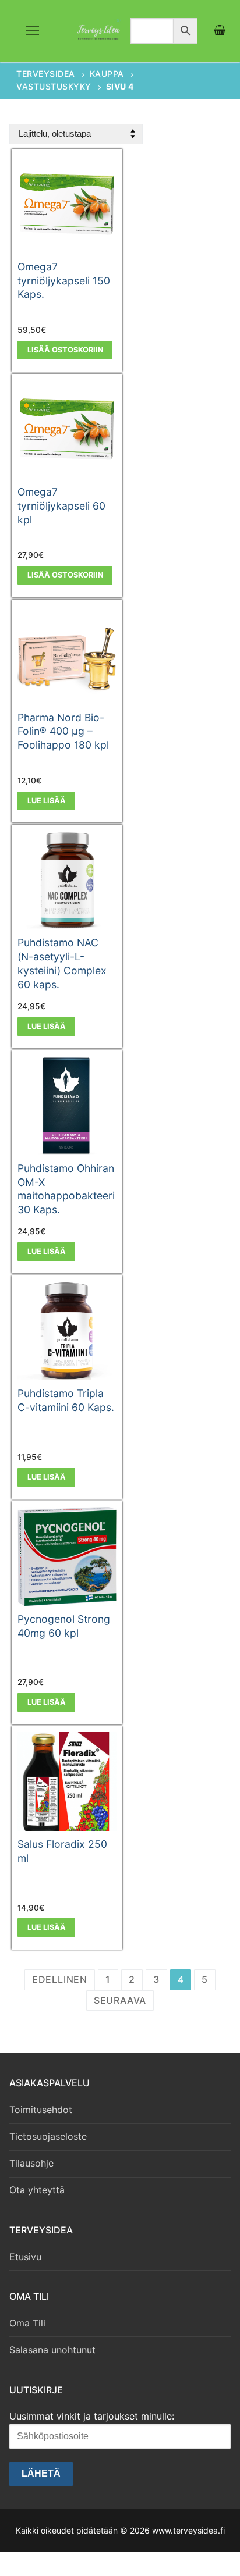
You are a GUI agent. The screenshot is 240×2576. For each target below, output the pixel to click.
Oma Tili (27, 2323)
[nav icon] (33, 31)
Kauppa (107, 74)
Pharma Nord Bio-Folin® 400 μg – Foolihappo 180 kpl (63, 731)
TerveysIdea (46, 74)
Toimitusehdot (41, 2110)
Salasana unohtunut (52, 2350)
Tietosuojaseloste (48, 2136)
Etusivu (25, 2257)
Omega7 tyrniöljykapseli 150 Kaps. (64, 281)
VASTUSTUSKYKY (54, 86)
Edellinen (60, 1979)
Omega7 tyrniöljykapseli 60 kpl (61, 506)
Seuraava (120, 2000)
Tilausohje (31, 2163)
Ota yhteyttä (37, 2190)
